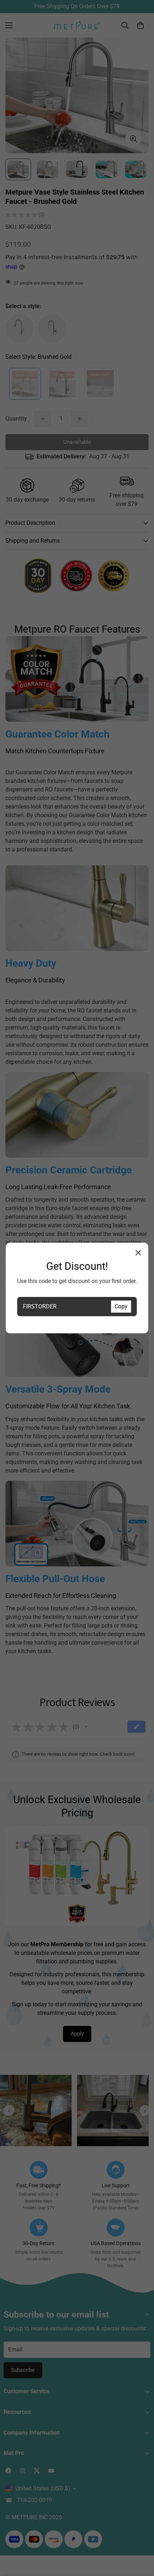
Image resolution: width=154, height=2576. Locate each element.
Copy (121, 1306)
